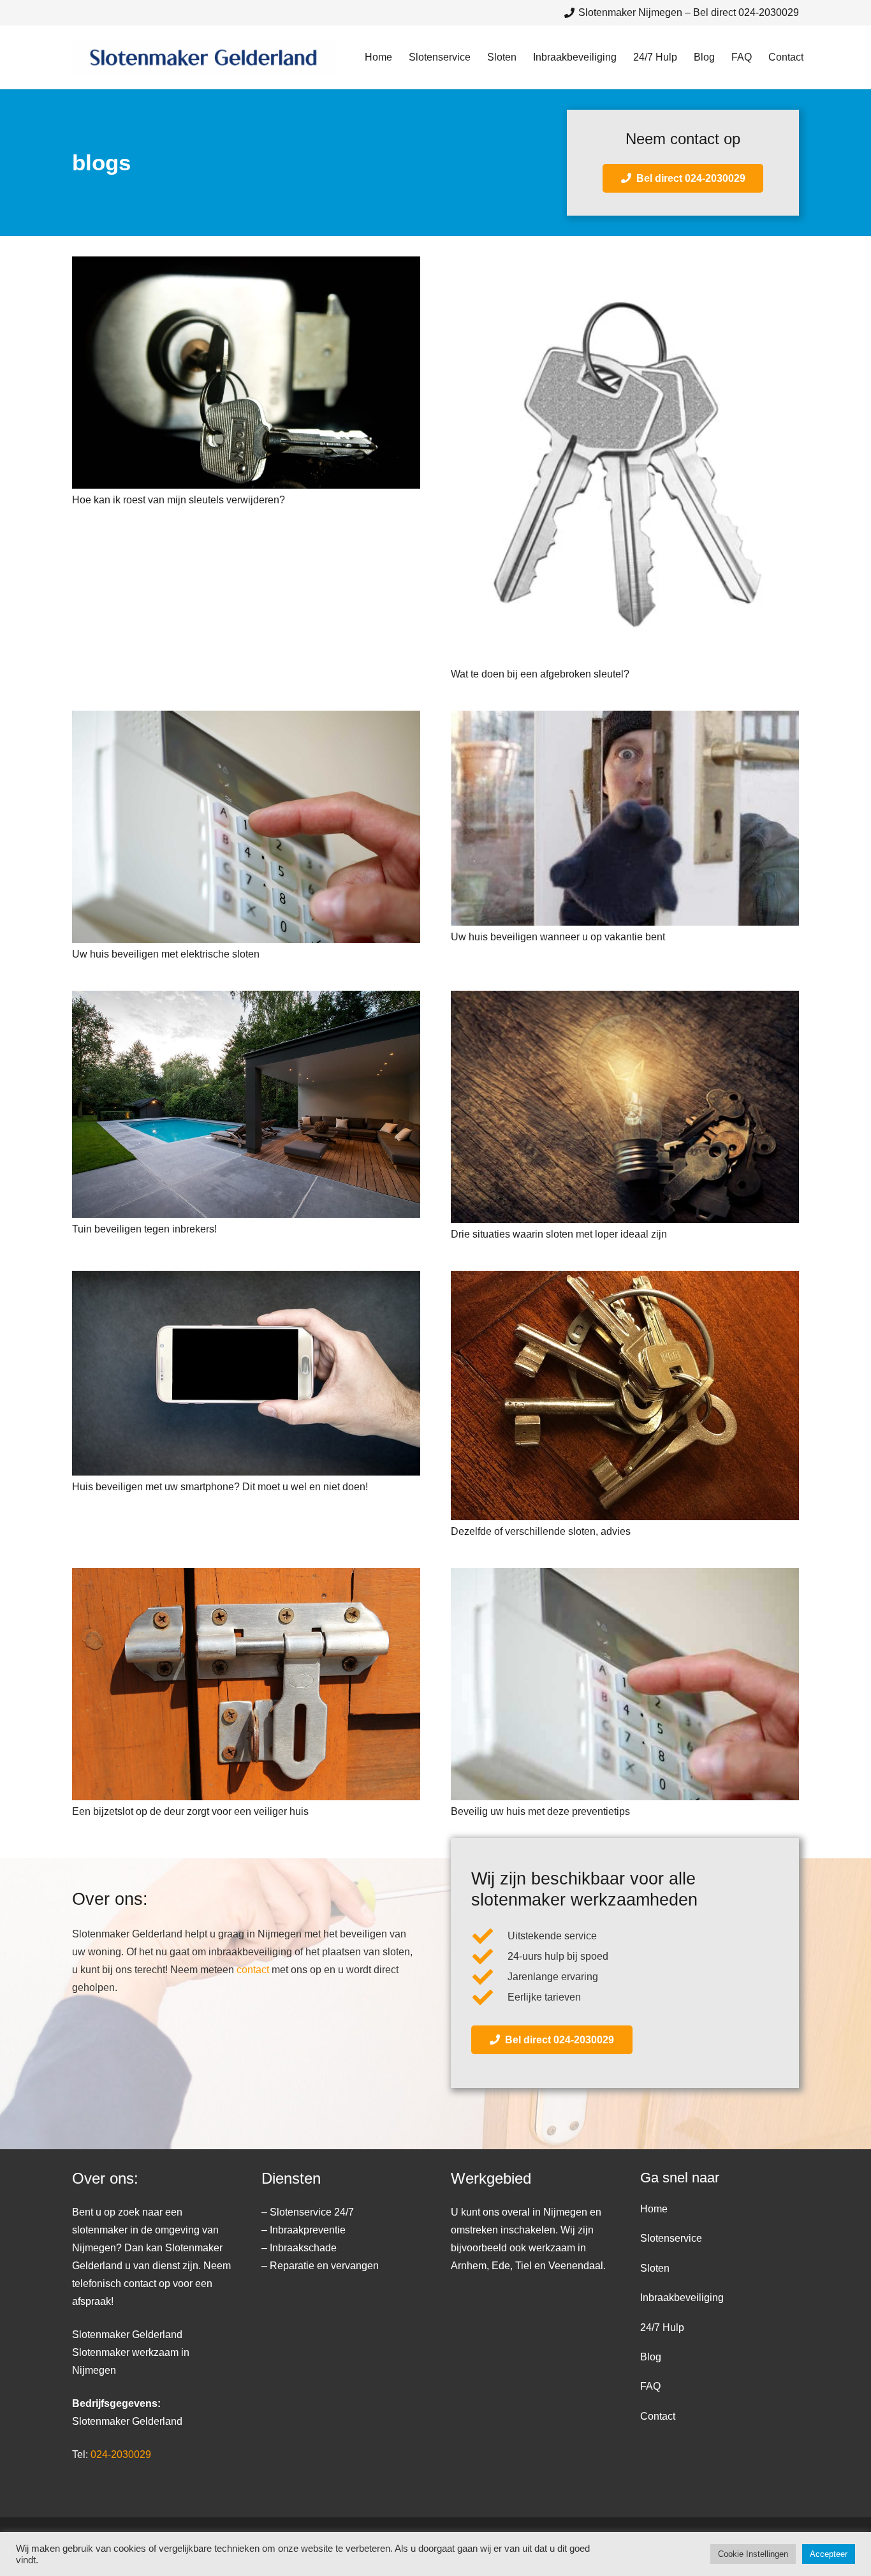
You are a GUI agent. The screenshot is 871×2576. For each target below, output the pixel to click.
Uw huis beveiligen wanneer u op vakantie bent (558, 937)
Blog (651, 2357)
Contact (658, 2416)
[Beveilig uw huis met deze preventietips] (625, 1684)
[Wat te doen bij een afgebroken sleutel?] (625, 459)
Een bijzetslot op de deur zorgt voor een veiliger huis (190, 1811)
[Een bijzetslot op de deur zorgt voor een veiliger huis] (246, 1684)
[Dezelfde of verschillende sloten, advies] (625, 1395)
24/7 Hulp (662, 2328)
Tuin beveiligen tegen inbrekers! (144, 1229)
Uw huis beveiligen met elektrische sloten (166, 954)
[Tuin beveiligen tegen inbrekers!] (246, 1104)
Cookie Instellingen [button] (753, 2554)
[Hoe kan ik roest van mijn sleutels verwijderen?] (246, 373)
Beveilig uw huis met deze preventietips (540, 1811)
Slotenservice (671, 2238)
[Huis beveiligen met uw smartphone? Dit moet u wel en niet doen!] (246, 1373)
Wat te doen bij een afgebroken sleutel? (540, 674)
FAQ (650, 2386)
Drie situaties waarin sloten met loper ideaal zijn (559, 1234)
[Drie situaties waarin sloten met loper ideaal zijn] (625, 1107)
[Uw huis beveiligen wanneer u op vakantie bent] (625, 818)
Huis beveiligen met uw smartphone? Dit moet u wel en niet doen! (220, 1487)
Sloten (655, 2268)
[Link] (204, 58)
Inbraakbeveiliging (682, 2298)
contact (253, 1970)
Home (654, 2209)
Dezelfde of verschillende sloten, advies (541, 1531)
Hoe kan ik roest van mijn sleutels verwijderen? (179, 500)
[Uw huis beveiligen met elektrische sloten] (246, 827)
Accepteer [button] (829, 2554)
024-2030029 (121, 2454)
